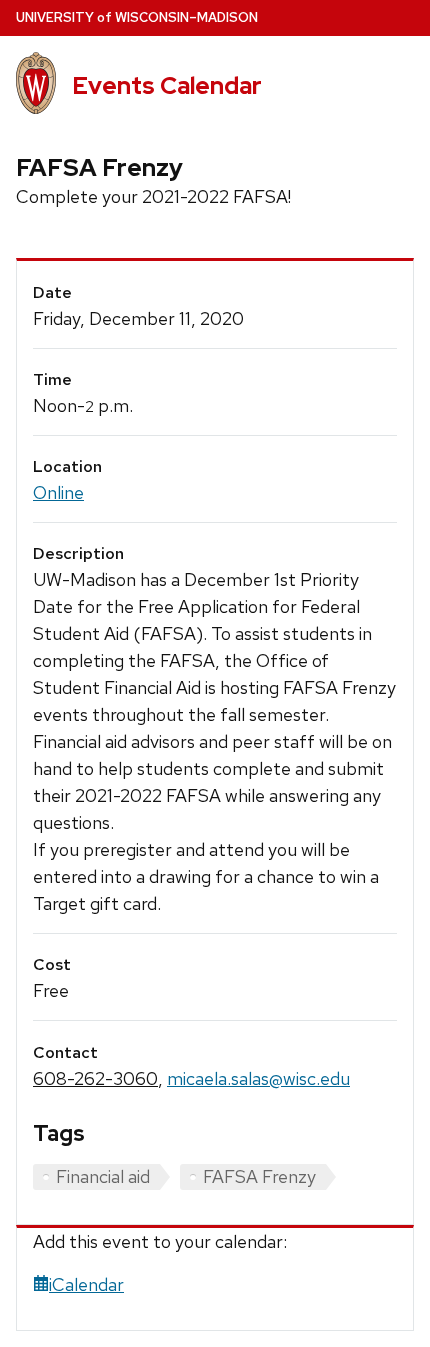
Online (58, 492)
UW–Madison (137, 17)
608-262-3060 (95, 1078)
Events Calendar (167, 85)
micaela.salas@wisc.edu (258, 1078)
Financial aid (103, 1176)
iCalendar (86, 1284)
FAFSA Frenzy (259, 1176)
